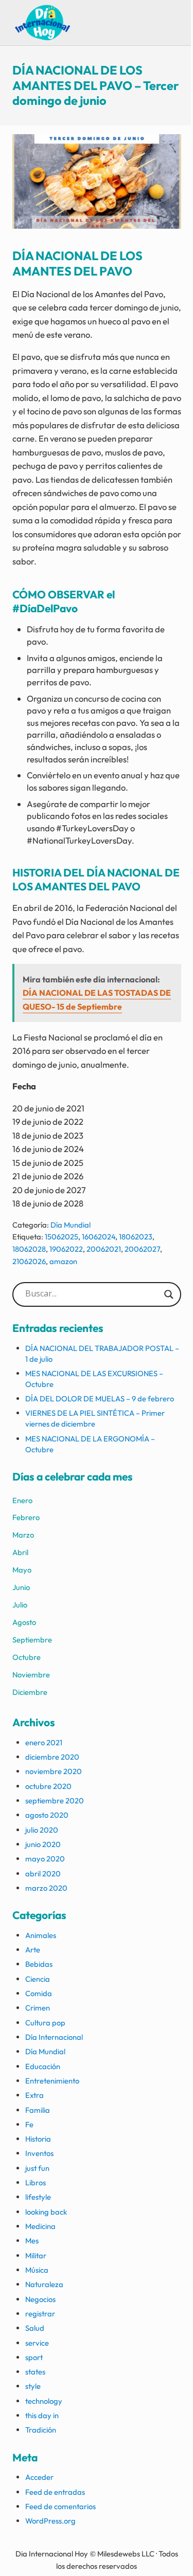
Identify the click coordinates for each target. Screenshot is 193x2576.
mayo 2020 (45, 1859)
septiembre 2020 (55, 1801)
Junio (21, 1587)
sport (34, 2357)
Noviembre (31, 1675)
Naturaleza (44, 2284)
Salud (35, 2328)
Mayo (22, 1570)
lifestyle (38, 2197)
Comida (39, 1993)
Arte (33, 1950)
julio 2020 (42, 1830)
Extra (34, 2095)
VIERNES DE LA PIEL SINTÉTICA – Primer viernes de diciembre (95, 1418)
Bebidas (39, 1964)
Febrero (26, 1517)
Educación (43, 2066)
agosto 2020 (47, 1815)
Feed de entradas (55, 2492)
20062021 (104, 1249)
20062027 (142, 1249)
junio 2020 (43, 1844)
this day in (42, 2415)
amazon (63, 1261)
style (33, 2386)
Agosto (24, 1622)
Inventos (39, 2153)
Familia (38, 2110)
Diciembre (30, 1692)
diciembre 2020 (52, 1757)
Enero (22, 1500)
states (35, 2372)
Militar (36, 2255)
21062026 (29, 1261)
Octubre (27, 1657)
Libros (36, 2182)
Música (37, 2270)
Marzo (23, 1535)
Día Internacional (54, 2037)
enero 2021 (44, 1742)
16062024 (99, 1237)
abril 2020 (43, 1874)
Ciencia (38, 1979)
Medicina (40, 2226)
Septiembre (32, 1640)
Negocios (40, 2299)
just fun (37, 2168)
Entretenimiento (52, 2081)
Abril (20, 1552)
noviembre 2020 (54, 1771)
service (37, 2343)
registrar (40, 2314)
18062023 (136, 1237)
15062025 (62, 1237)
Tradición (41, 2430)
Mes (32, 2241)
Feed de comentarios (60, 2506)
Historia (38, 2139)
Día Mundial (71, 1225)
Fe (29, 2124)
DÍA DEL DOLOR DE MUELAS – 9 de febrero (100, 1399)
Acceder (39, 2477)
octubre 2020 (48, 1786)
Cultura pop (45, 2023)
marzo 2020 (46, 1888)
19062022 (66, 1249)
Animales (41, 1935)
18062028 (29, 1249)
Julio (20, 1605)
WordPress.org (50, 2521)
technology (44, 2401)
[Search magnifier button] (169, 1294)
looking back (46, 2212)
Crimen (38, 2008)
